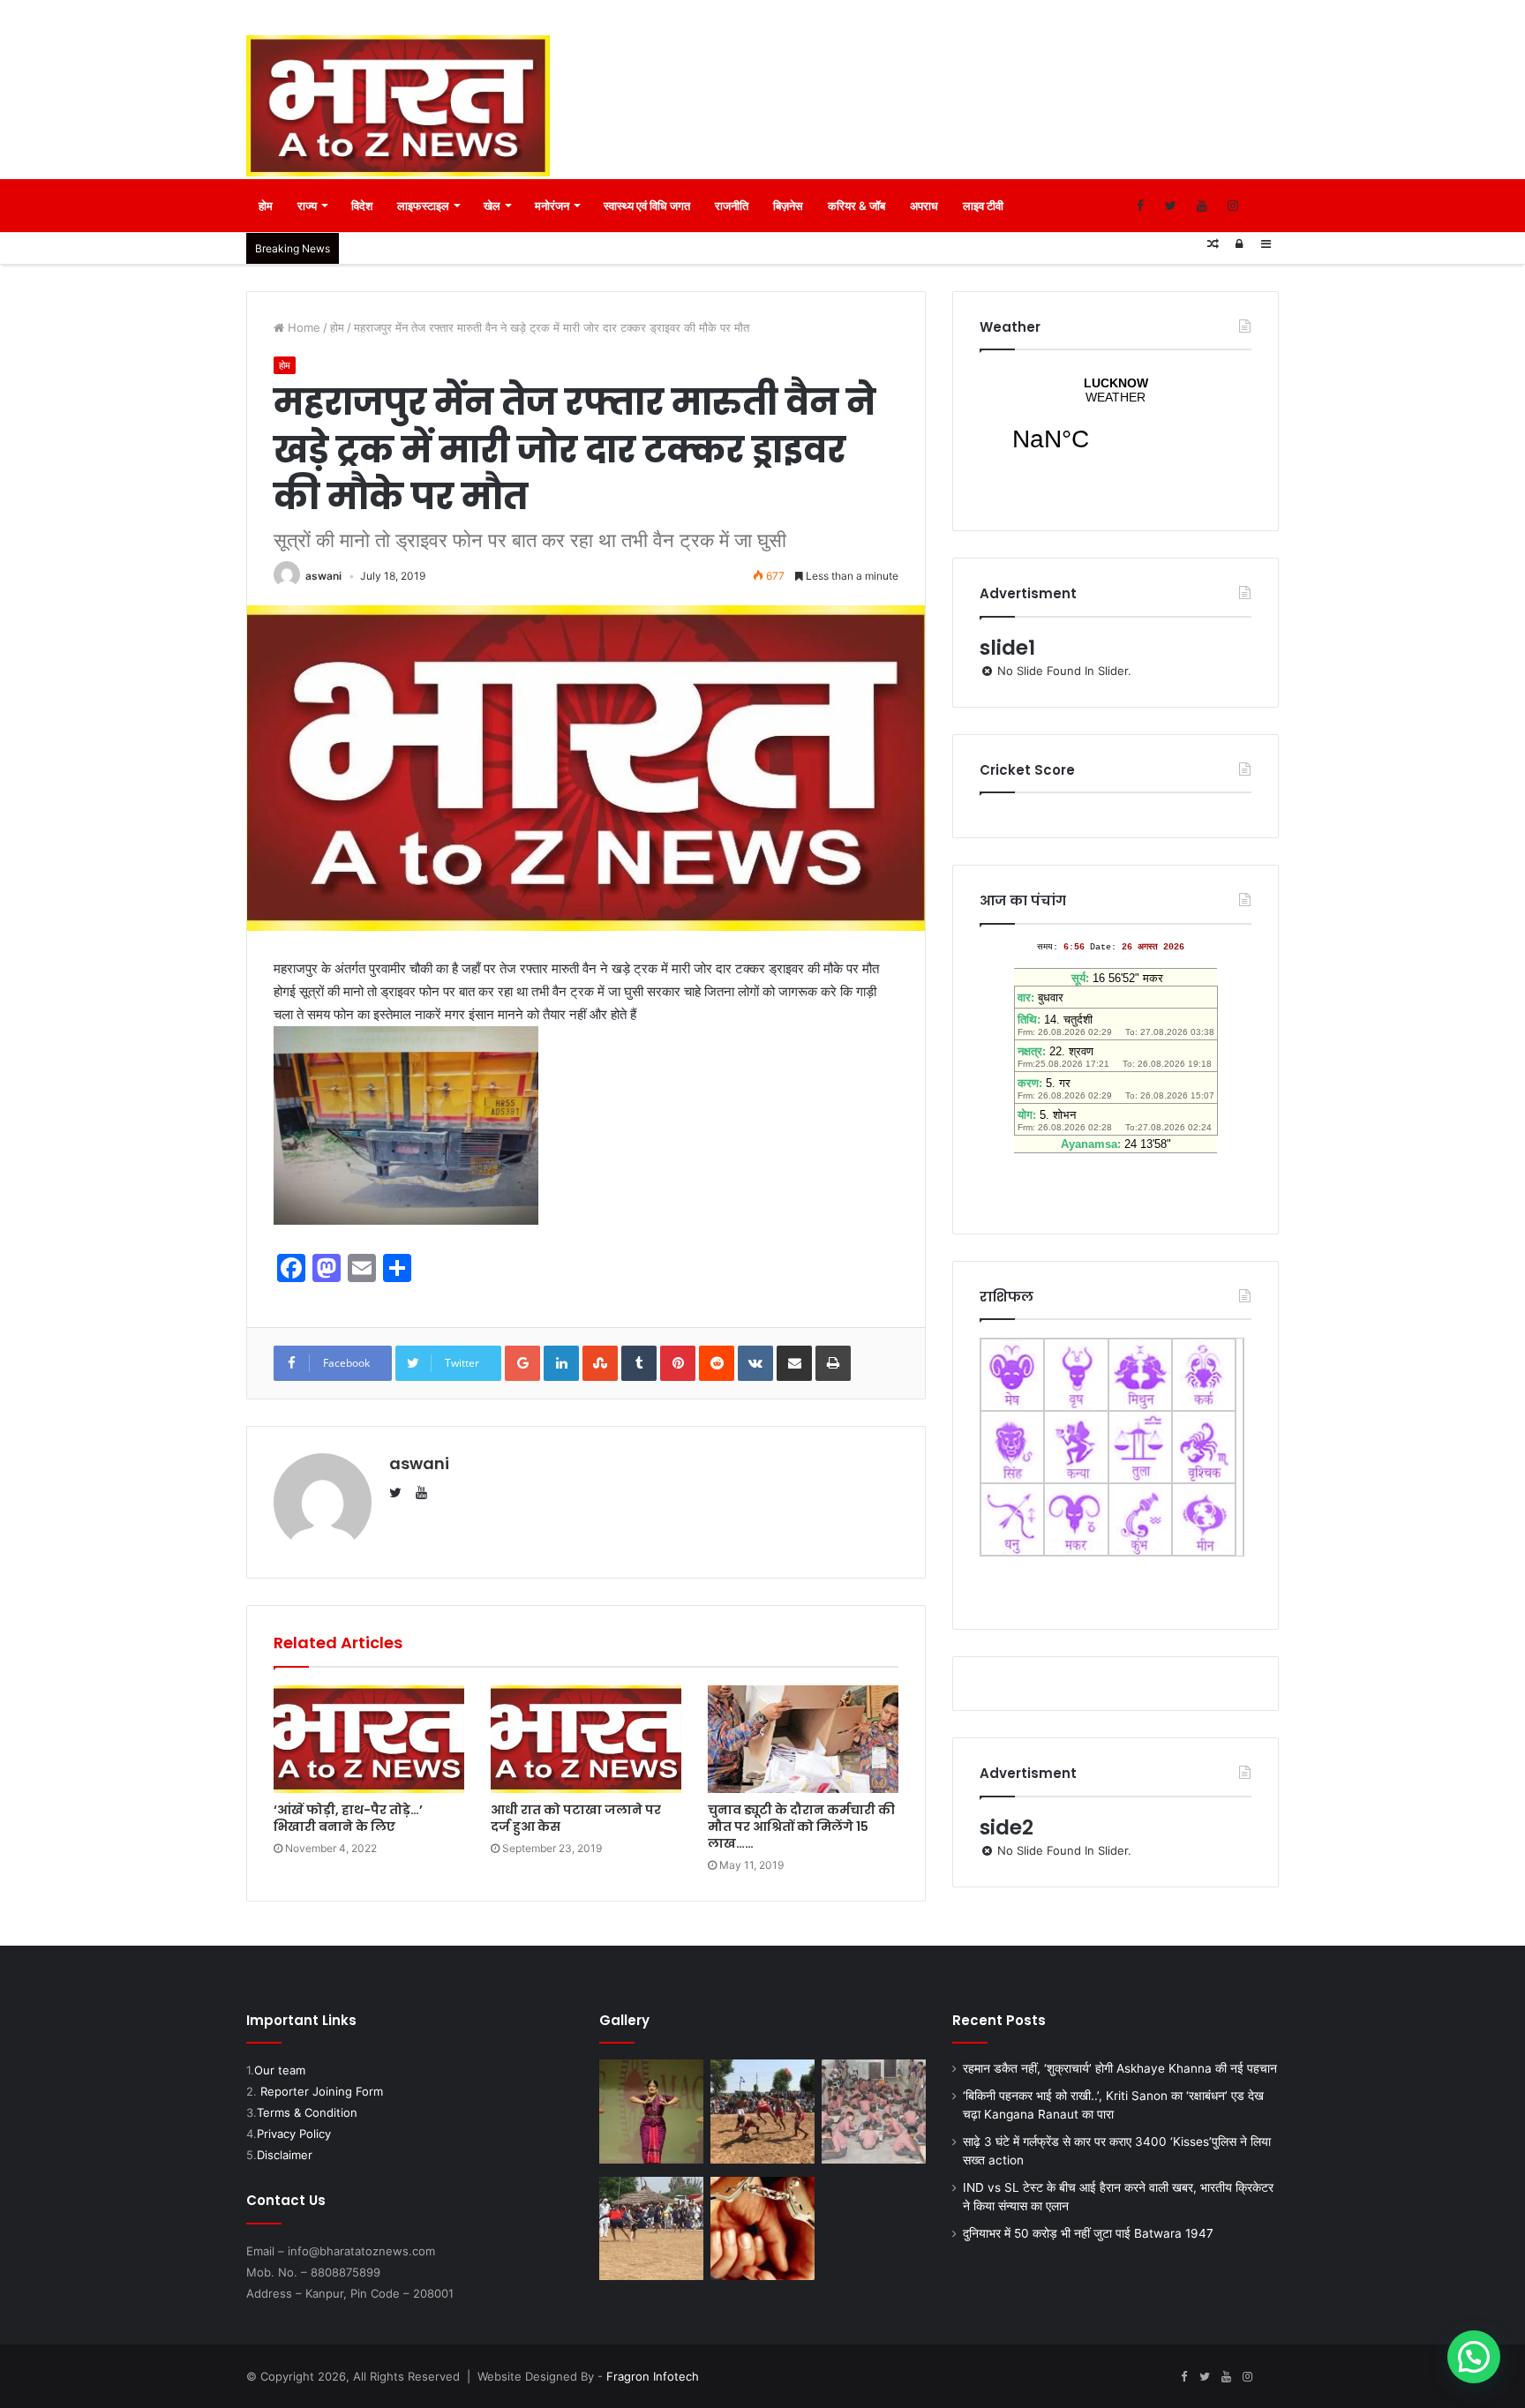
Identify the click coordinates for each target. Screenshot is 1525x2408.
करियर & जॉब (856, 206)
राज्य (307, 206)
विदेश (362, 206)
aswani (323, 576)
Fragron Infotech (653, 2376)
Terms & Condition (307, 2112)
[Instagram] (1232, 206)
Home (302, 327)
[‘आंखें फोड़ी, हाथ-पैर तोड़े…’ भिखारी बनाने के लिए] (369, 1739)
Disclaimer (285, 2155)
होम (266, 206)
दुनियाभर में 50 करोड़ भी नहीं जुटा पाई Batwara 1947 (1088, 2233)
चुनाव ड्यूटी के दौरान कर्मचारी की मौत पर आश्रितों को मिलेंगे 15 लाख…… (801, 1827)
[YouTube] (1202, 206)
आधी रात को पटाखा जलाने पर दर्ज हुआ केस (576, 1818)
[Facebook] (1140, 206)
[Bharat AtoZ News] (398, 106)
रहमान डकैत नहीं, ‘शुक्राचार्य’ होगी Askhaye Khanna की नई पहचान (1120, 2068)
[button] (1474, 2357)
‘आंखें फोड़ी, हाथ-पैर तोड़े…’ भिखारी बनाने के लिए (348, 1818)
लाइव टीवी (983, 206)
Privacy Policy (294, 2134)
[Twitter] (1171, 206)
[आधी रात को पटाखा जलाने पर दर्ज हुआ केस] (586, 1739)
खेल (492, 206)
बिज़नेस (788, 206)
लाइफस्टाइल (423, 206)
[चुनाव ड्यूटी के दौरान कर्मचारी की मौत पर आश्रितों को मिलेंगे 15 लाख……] (803, 1739)
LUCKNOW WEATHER (1116, 425)
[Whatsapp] (1263, 206)
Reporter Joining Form (322, 2091)
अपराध (924, 206)
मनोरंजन (552, 206)
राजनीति (732, 206)
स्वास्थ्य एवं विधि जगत (647, 206)
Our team (280, 2070)
